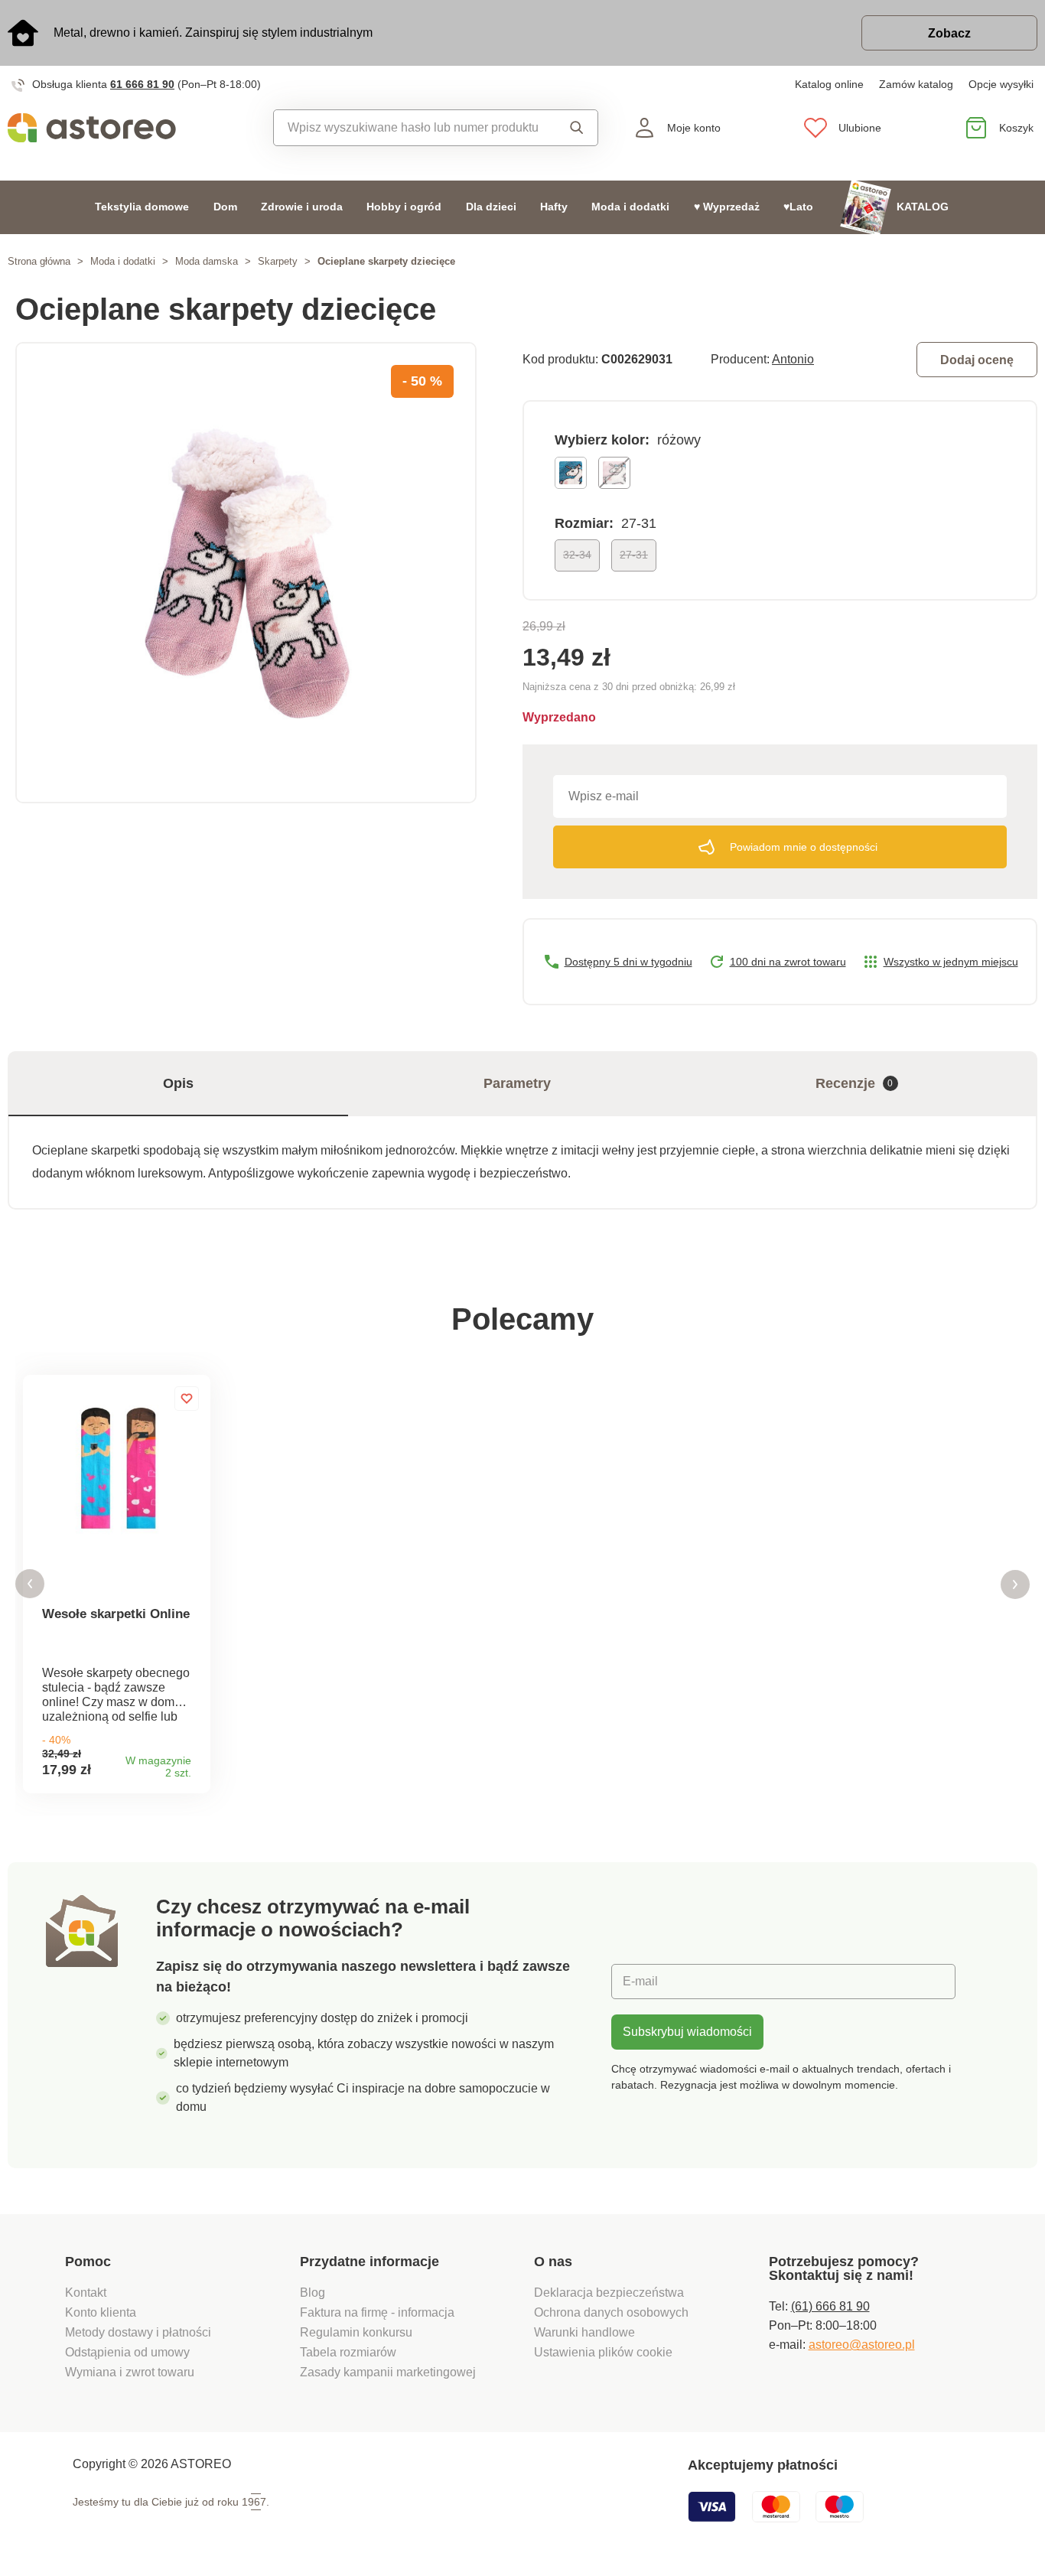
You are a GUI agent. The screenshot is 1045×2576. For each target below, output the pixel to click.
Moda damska (207, 261)
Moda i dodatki (630, 207)
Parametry (517, 1083)
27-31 (634, 555)
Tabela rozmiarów (348, 2352)
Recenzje (855, 1083)
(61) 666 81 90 (830, 2306)
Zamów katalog (916, 84)
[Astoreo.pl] (131, 128)
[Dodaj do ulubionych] (187, 1399)
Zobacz (949, 33)
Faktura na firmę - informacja (377, 2312)
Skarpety (278, 261)
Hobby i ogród (404, 207)
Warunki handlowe (584, 2332)
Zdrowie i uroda (302, 207)
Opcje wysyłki (1001, 84)
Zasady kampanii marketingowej (388, 2372)
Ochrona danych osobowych (611, 2312)
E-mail (640, 1981)
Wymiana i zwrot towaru (131, 2372)
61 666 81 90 (142, 84)
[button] (30, 1584)
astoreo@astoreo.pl (862, 2345)
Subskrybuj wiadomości (687, 2032)
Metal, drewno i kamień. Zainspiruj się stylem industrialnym (213, 33)
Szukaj (573, 128)
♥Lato (798, 207)
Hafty (554, 207)
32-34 (577, 555)
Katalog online (829, 84)
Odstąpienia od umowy (127, 2352)
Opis (178, 1083)
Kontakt (86, 2293)
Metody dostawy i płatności (140, 2332)
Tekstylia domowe (142, 207)
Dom (225, 207)
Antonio (793, 359)
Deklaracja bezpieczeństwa (609, 2293)
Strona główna (39, 261)
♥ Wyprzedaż (727, 207)
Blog (313, 2293)
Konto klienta (101, 2312)
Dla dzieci (491, 207)
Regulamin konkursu (356, 2332)
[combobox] (412, 128)
